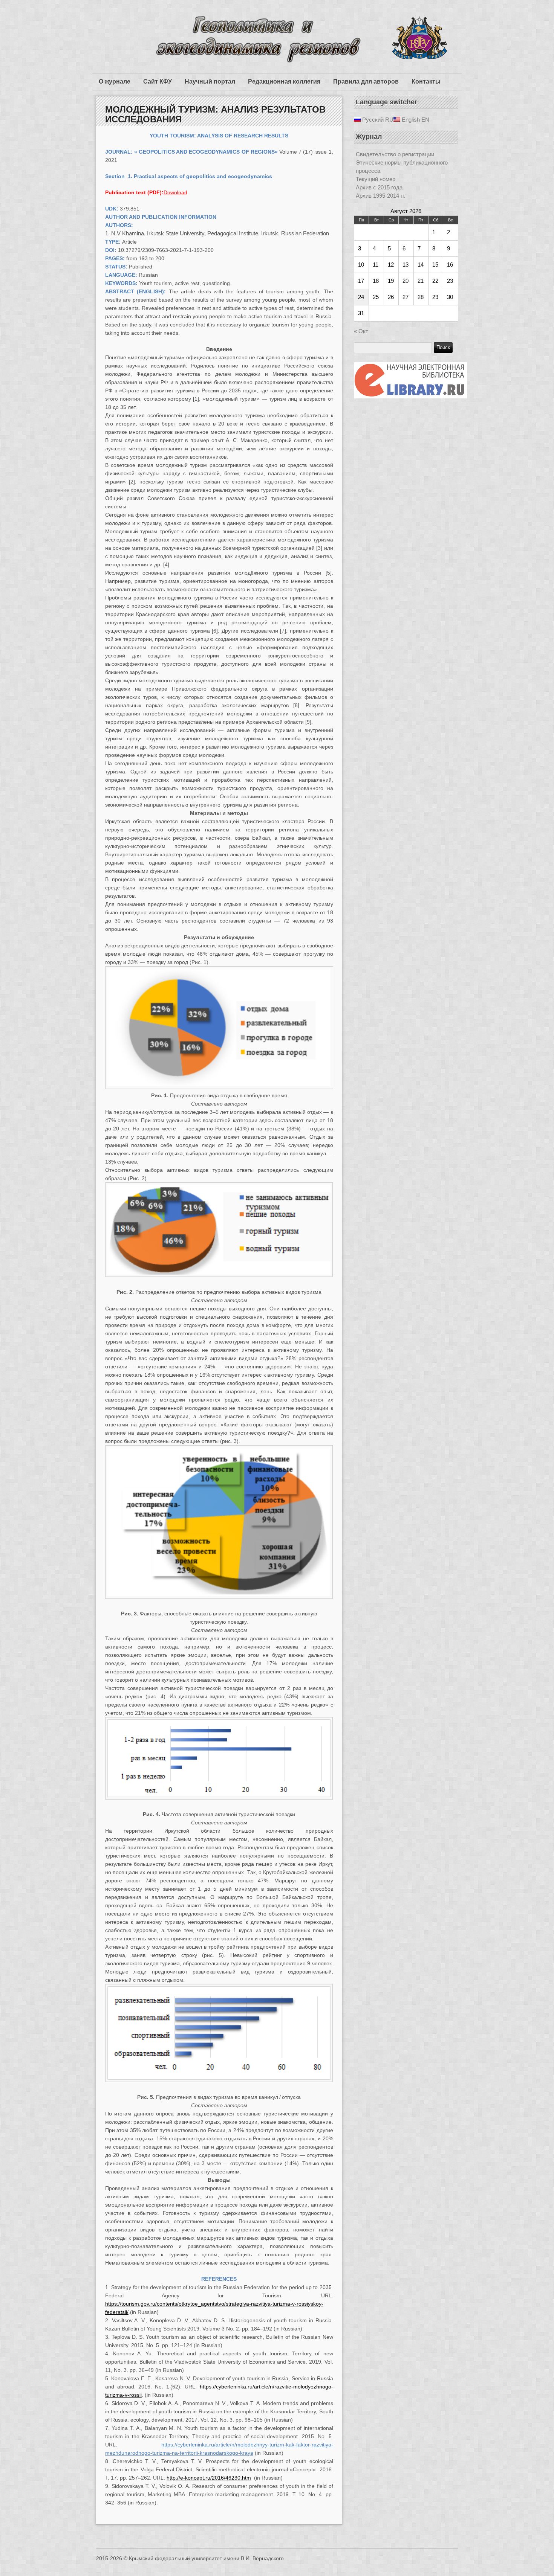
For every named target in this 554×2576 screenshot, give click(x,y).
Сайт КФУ (158, 82)
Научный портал (210, 82)
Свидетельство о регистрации (395, 154)
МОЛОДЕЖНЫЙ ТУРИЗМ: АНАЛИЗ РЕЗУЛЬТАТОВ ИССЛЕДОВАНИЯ (215, 114)
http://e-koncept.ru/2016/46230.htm (209, 2478)
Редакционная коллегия (284, 82)
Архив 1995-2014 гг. (380, 196)
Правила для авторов (366, 82)
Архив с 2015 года (379, 187)
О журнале (115, 82)
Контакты (426, 82)
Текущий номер (376, 179)
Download (175, 192)
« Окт (361, 331)
